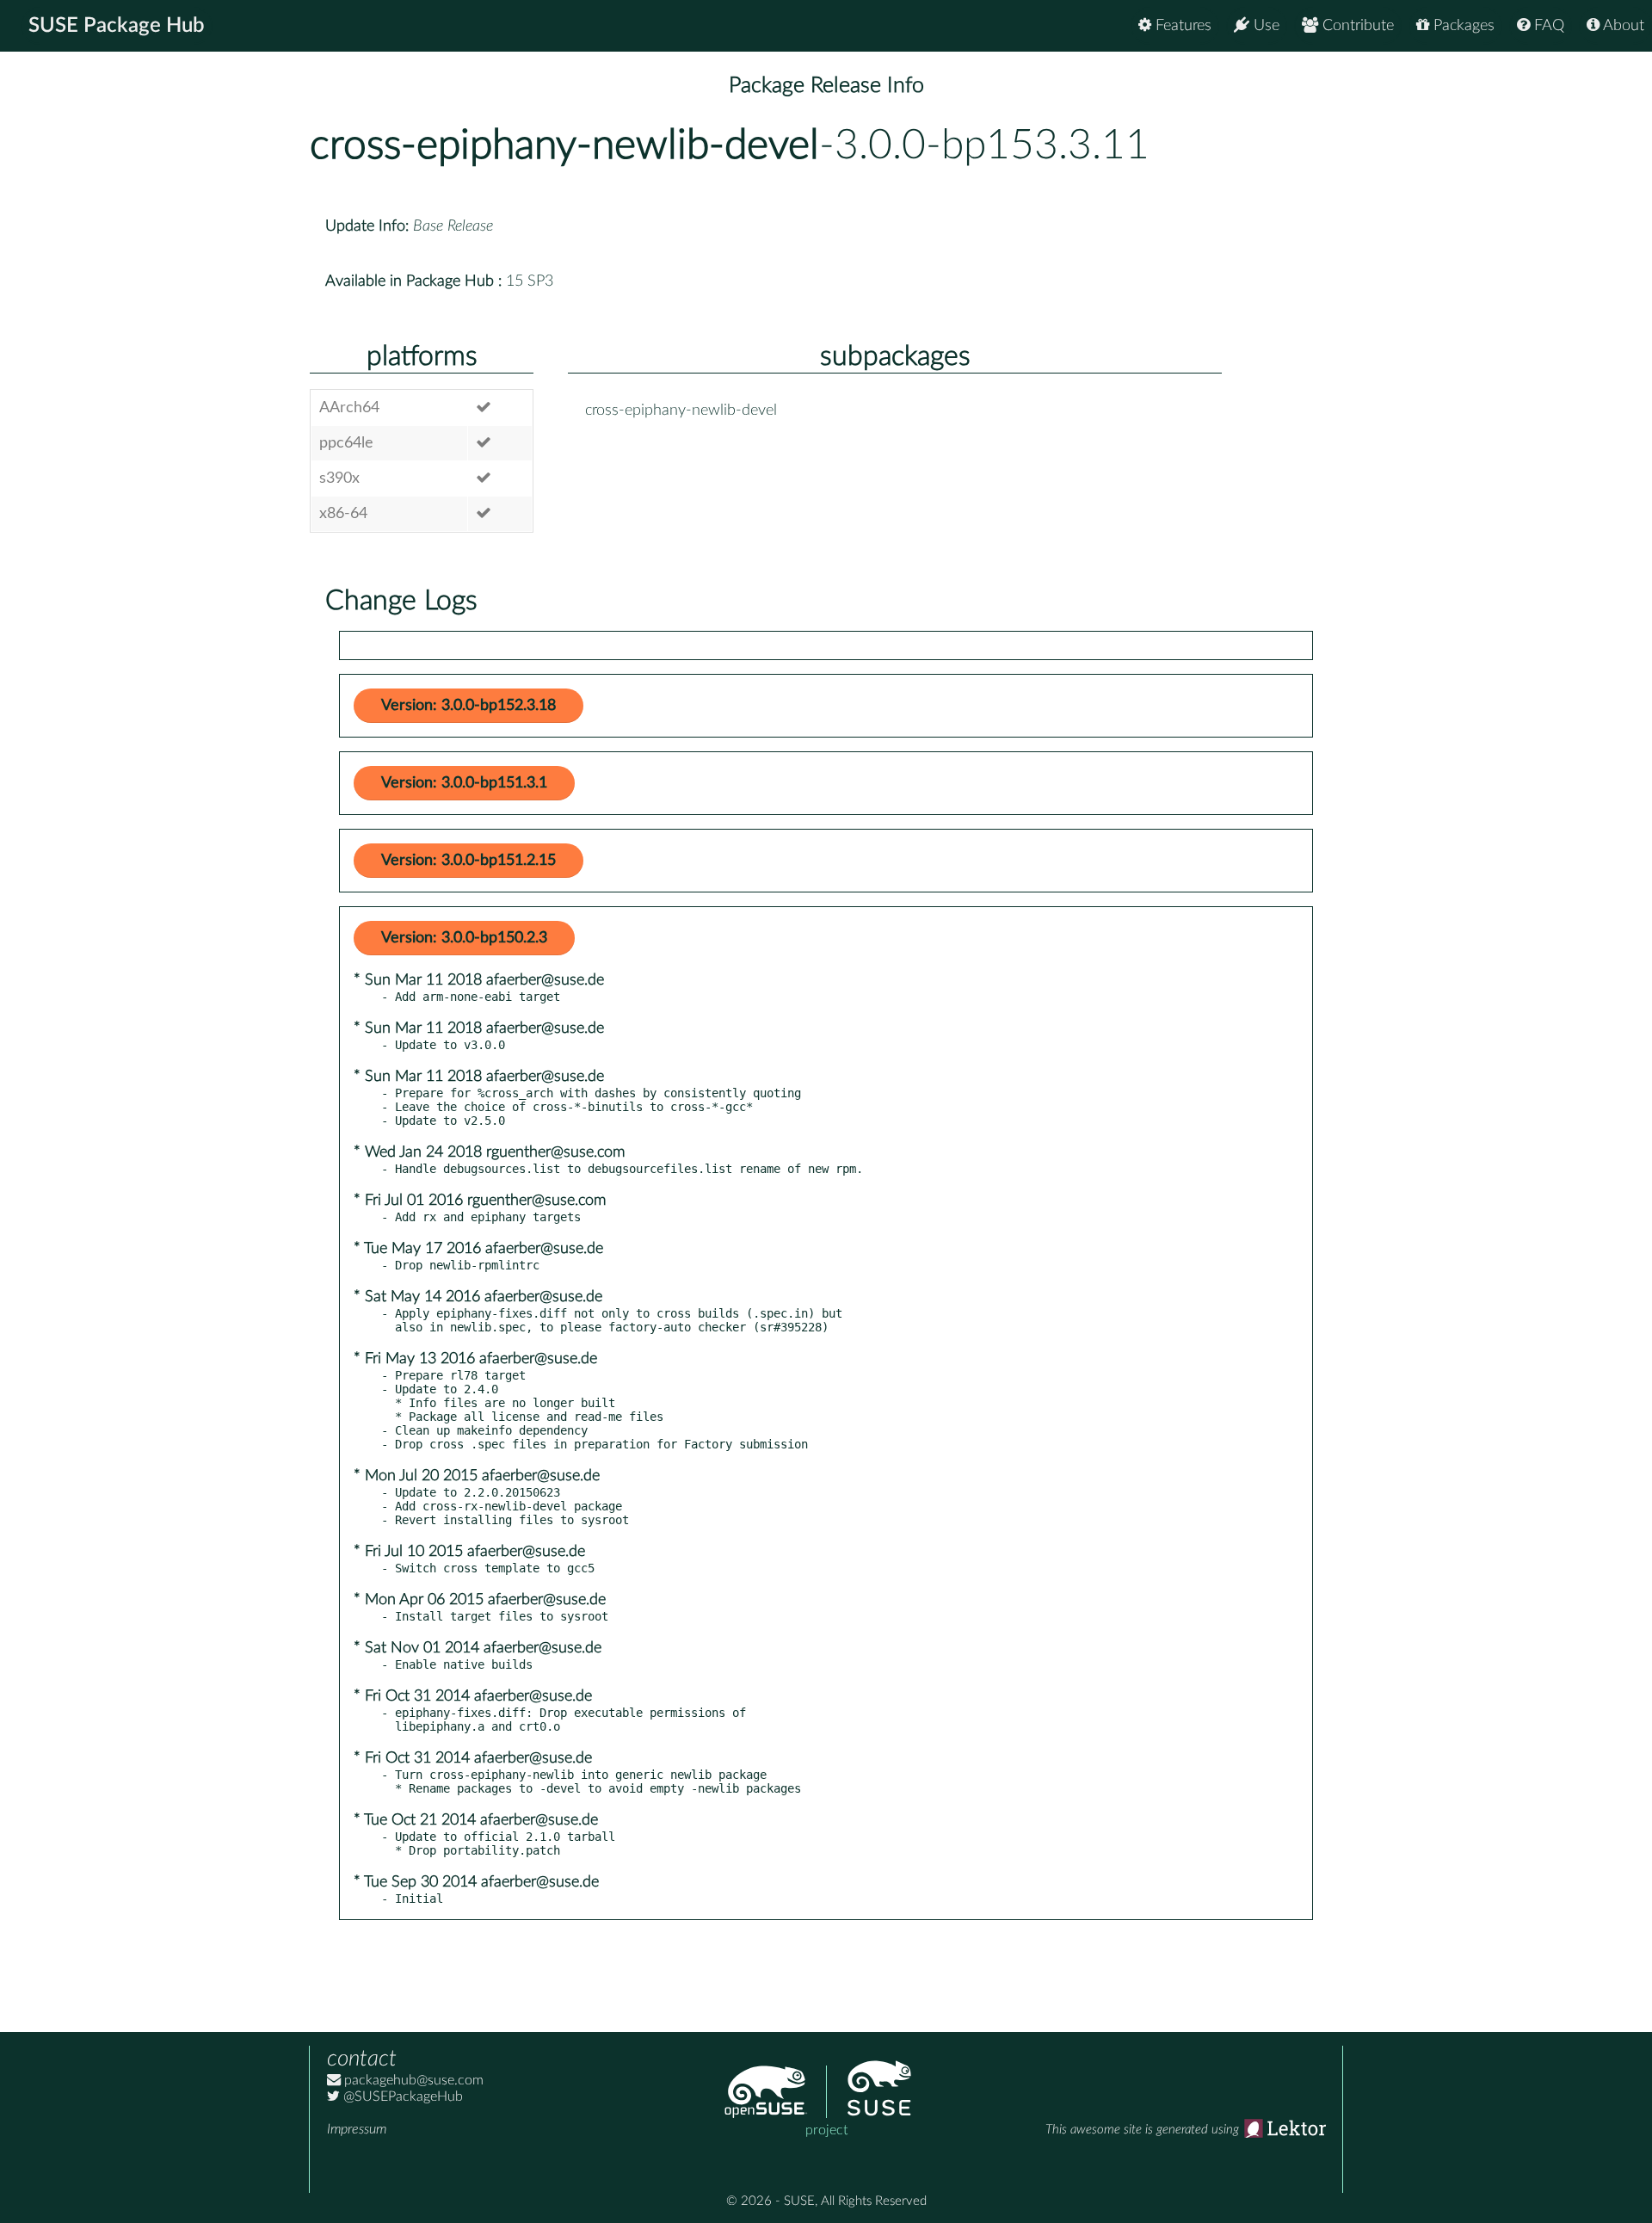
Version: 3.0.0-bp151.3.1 (464, 783)
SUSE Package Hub (117, 26)
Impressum (357, 2129)
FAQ (1547, 26)
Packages (1462, 26)
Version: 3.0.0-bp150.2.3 (464, 938)
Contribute (1356, 26)
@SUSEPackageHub (401, 2096)
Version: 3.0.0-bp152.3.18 (468, 706)
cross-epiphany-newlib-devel (564, 145)
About (1622, 26)
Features (1181, 26)
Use (1264, 26)
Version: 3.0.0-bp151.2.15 (468, 861)
